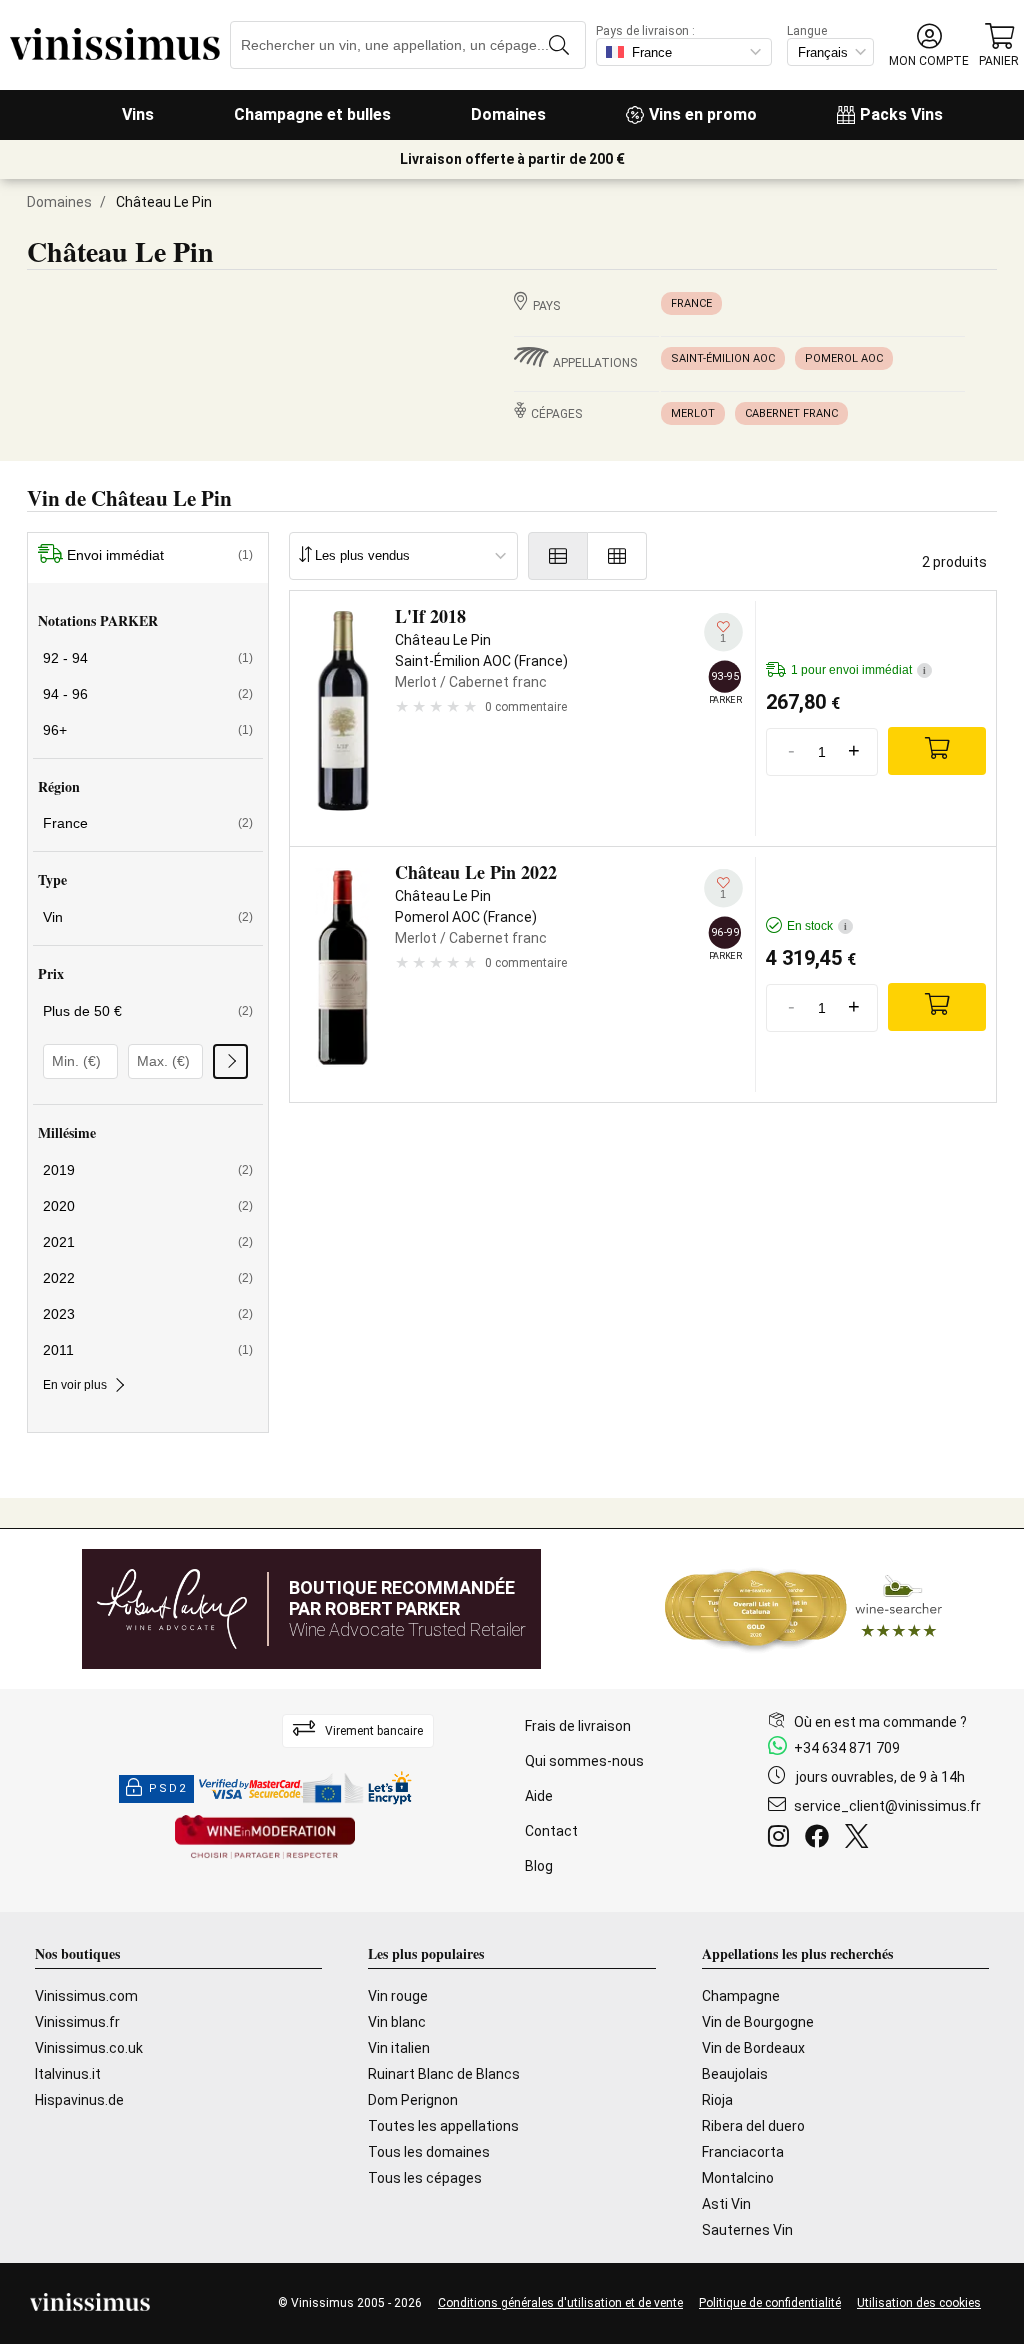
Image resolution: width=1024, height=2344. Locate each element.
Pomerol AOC (844, 358)
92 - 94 (148, 658)
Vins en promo (703, 114)
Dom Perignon (413, 2100)
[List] (558, 556)
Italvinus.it (68, 2074)
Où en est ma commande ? (880, 1722)
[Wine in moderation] (265, 1838)
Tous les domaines (429, 2152)
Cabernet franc (791, 413)
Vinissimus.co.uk (89, 2048)
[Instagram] (782, 1839)
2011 (148, 1350)
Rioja (717, 2100)
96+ (148, 730)
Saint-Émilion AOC (723, 358)
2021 (148, 1242)
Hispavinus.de (79, 2100)
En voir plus (75, 1385)
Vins (138, 114)
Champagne (741, 1996)
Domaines (508, 114)
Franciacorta (743, 2152)
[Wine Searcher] (804, 1609)
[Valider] (230, 1061)
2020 (148, 1206)
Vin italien (399, 2048)
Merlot (693, 413)
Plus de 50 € (148, 1011)
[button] (929, 45)
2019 (148, 1170)
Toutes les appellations (443, 2126)
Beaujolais (735, 2074)
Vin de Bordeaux (753, 2048)
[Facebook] (821, 1839)
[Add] (937, 751)
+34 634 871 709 (847, 1748)
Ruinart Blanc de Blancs (444, 2074)
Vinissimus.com (86, 1996)
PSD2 (168, 1788)
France (691, 303)
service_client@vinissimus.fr (887, 1806)
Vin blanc (397, 2022)
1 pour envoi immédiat (858, 670)
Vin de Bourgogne (758, 2022)
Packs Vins (901, 114)
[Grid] (617, 556)
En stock (817, 926)
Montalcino (738, 2178)
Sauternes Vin (747, 2230)
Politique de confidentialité (770, 2303)
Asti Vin (726, 2204)
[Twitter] (860, 1839)
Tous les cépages (425, 2178)
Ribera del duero (753, 2126)
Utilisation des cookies (919, 2303)
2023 (148, 1314)
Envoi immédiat (160, 555)
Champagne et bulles (312, 114)
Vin (148, 917)
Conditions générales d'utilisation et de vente (560, 2303)
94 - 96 (148, 694)
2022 (148, 1278)
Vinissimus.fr (77, 2022)
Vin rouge (398, 1996)
